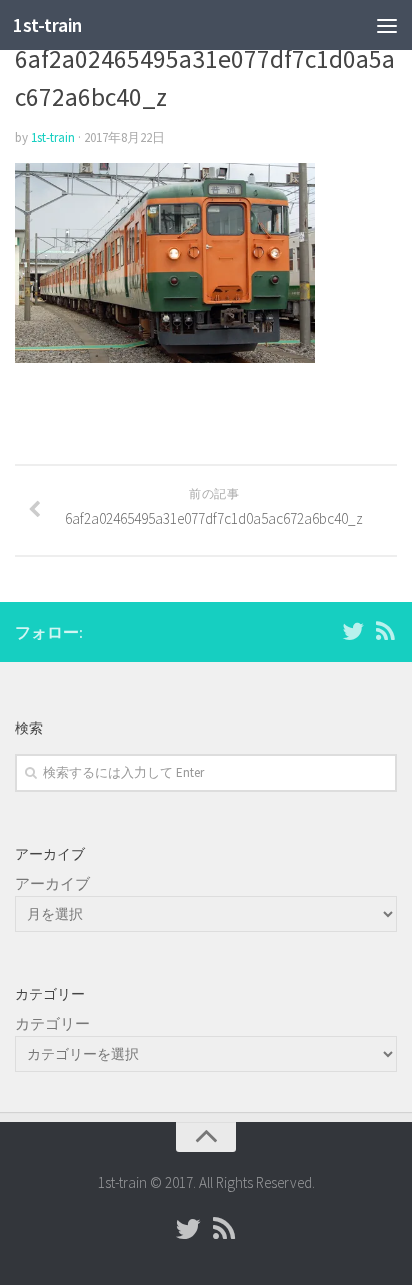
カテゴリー (52, 1023)
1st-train (47, 25)
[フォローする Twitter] (353, 631)
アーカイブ (52, 883)
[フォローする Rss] (385, 631)
